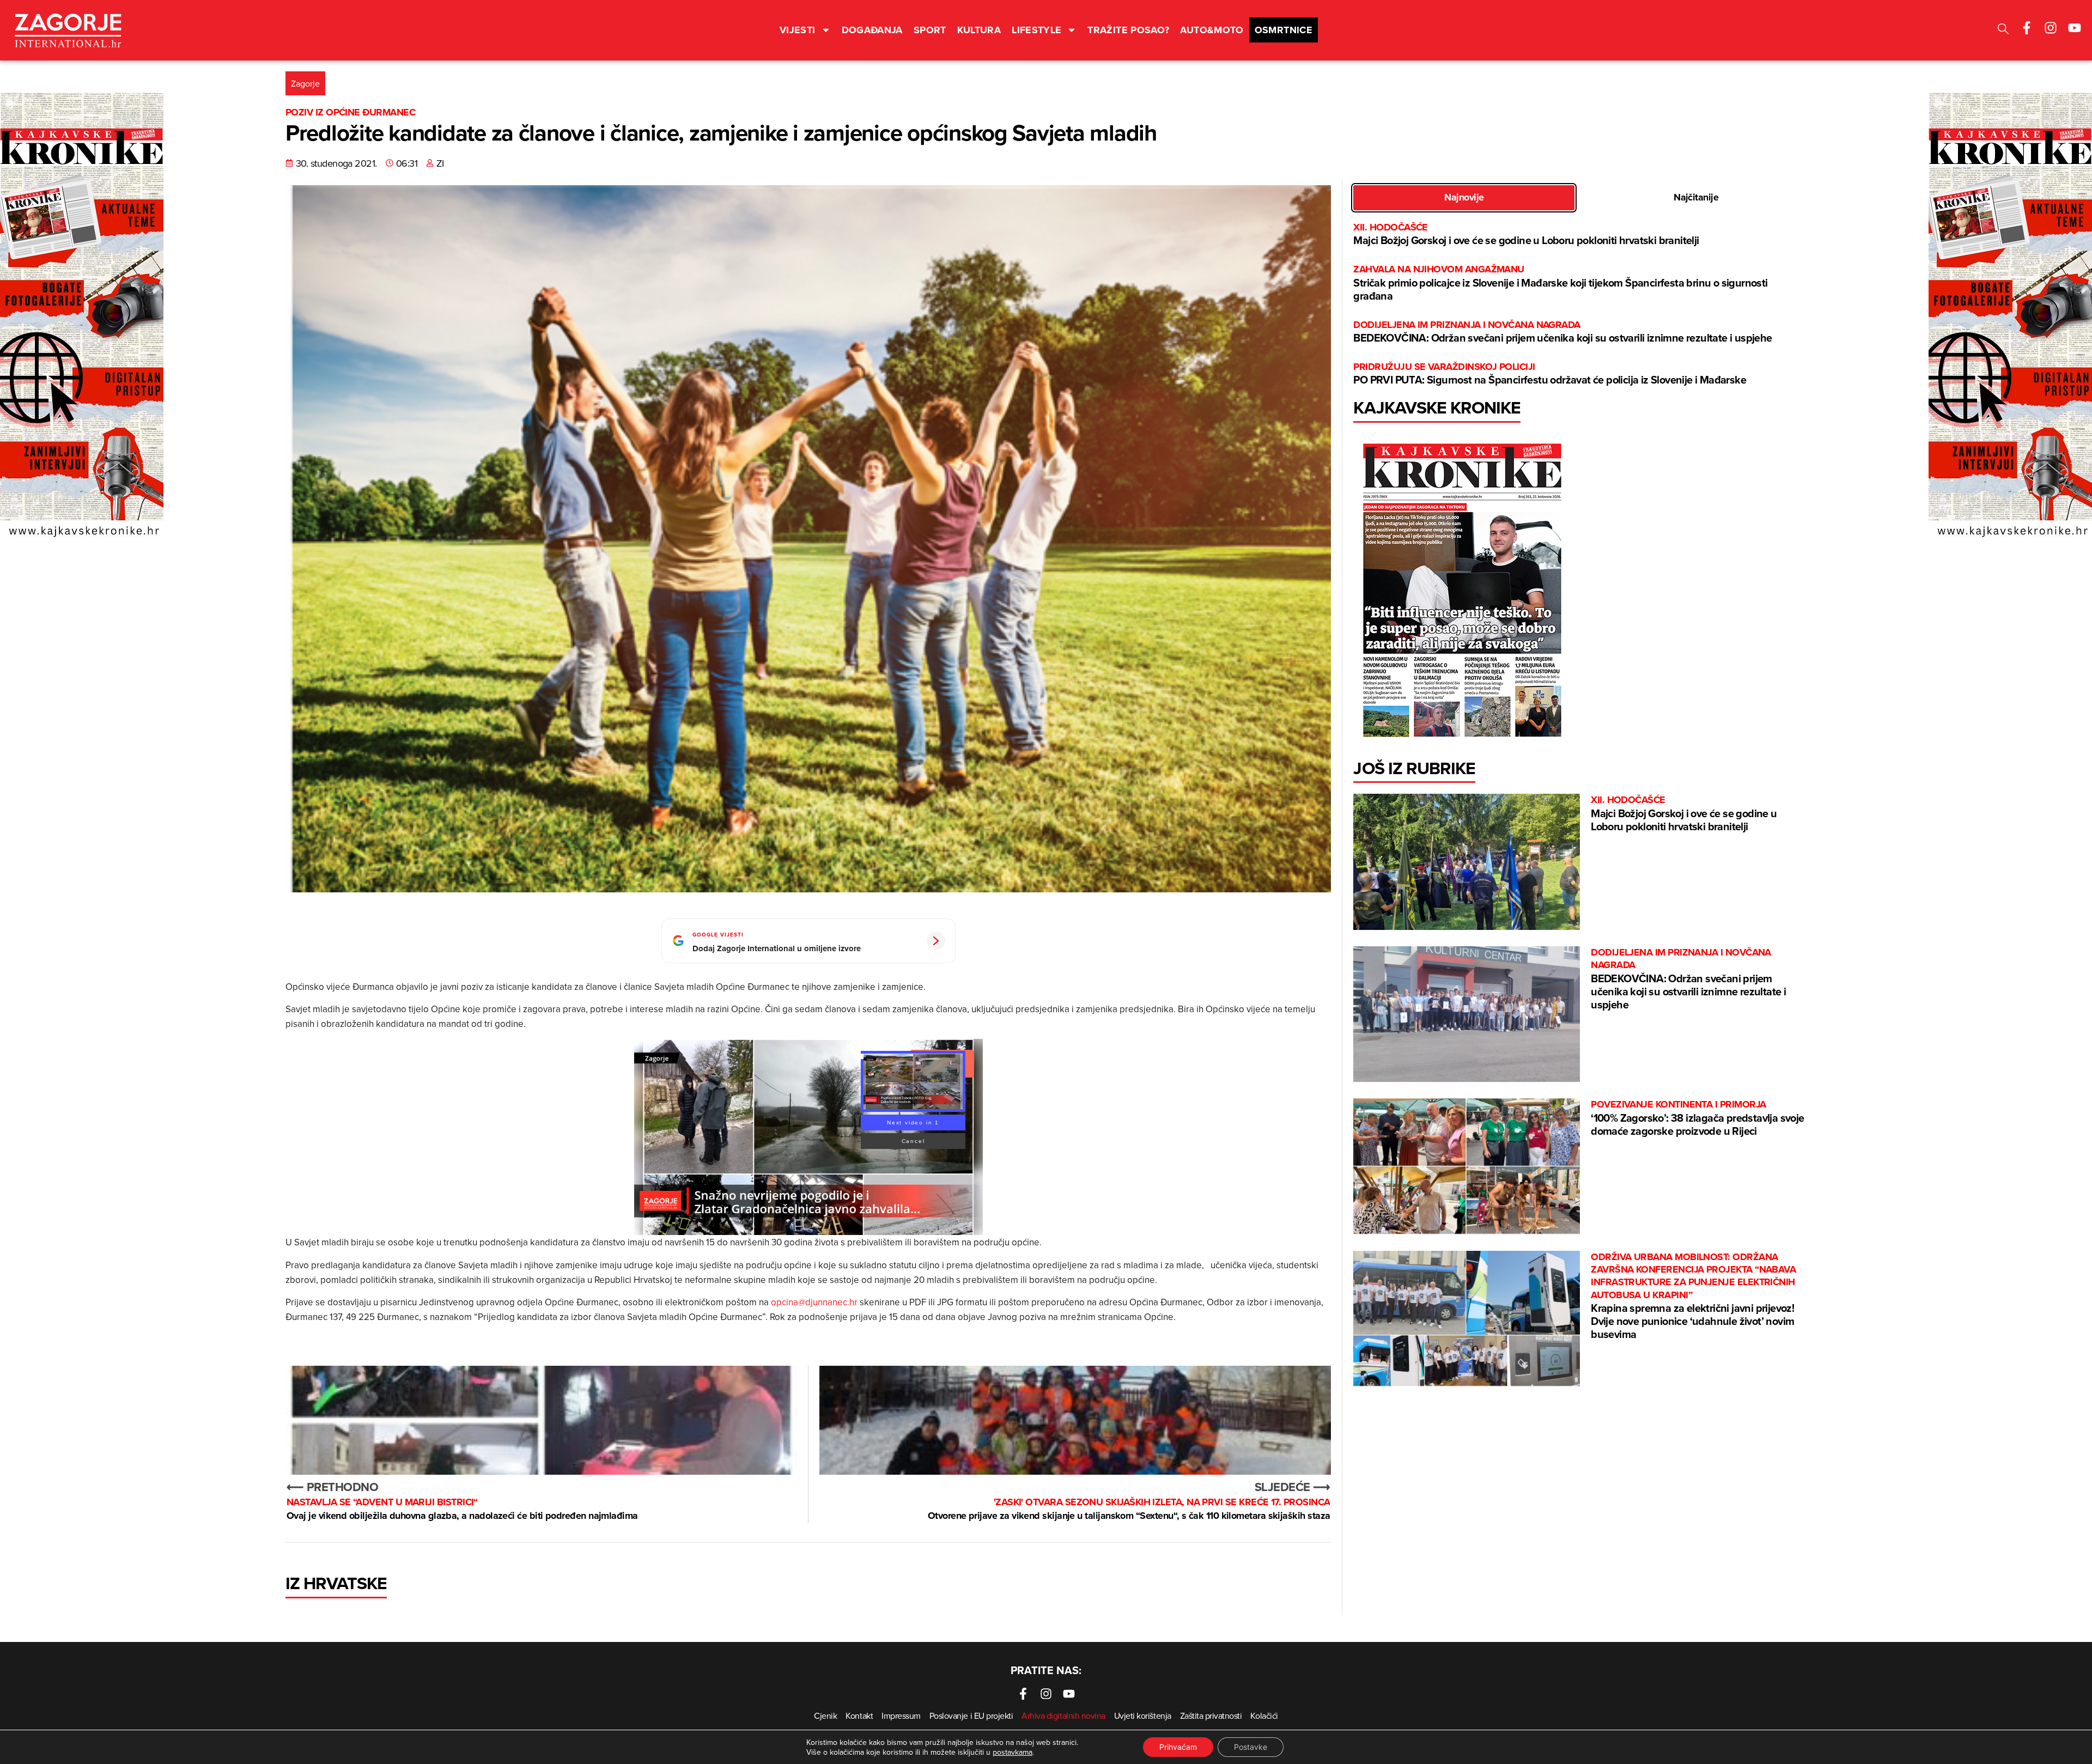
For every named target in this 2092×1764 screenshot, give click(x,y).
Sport (930, 30)
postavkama (1012, 1752)
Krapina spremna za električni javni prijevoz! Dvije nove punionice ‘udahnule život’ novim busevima (1693, 1297)
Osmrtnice (1284, 30)
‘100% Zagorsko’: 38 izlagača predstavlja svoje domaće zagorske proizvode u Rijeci (1697, 1118)
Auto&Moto (1212, 30)
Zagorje (305, 83)
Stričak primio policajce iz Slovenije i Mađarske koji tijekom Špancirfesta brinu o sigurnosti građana (1560, 283)
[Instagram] (2051, 28)
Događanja (872, 30)
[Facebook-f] (2027, 28)
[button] (2003, 30)
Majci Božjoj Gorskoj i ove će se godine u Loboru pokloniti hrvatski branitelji (1526, 235)
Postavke (1251, 1747)
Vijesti (798, 30)
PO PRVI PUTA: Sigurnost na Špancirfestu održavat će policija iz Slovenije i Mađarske (1550, 374)
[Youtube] (2075, 28)
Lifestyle (1036, 30)
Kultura (979, 30)
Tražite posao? (1128, 30)
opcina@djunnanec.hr (814, 1302)
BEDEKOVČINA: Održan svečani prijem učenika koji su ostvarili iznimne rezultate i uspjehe (1562, 332)
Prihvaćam (1178, 1747)
